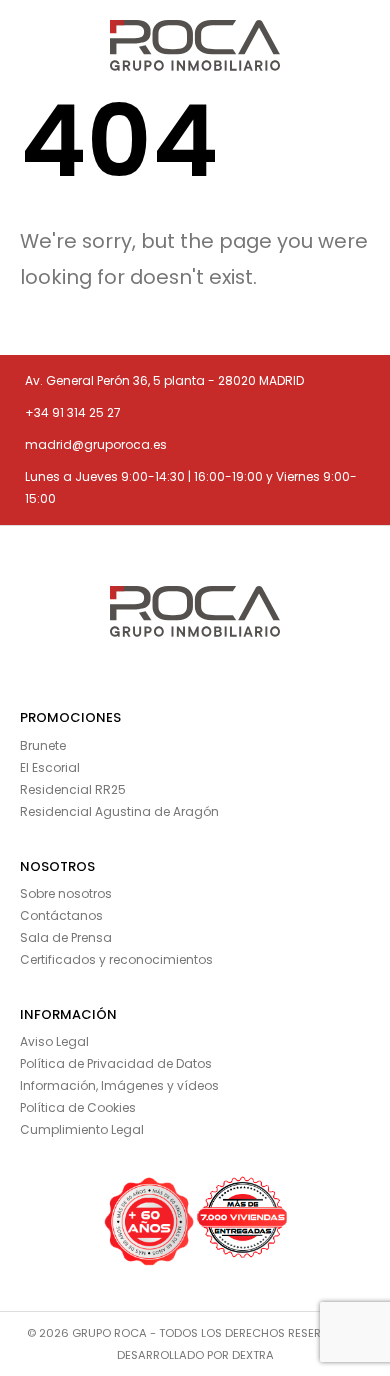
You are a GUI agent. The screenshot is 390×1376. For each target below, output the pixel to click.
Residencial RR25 (73, 789)
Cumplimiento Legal (82, 1129)
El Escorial (50, 767)
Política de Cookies (78, 1107)
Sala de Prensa (66, 937)
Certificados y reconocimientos (116, 959)
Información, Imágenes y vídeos (119, 1085)
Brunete (43, 745)
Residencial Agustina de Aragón (119, 811)
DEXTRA (253, 1355)
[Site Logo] (195, 45)
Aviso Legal (54, 1041)
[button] (27, 45)
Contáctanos (61, 915)
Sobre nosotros (66, 893)
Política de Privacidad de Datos (116, 1063)
